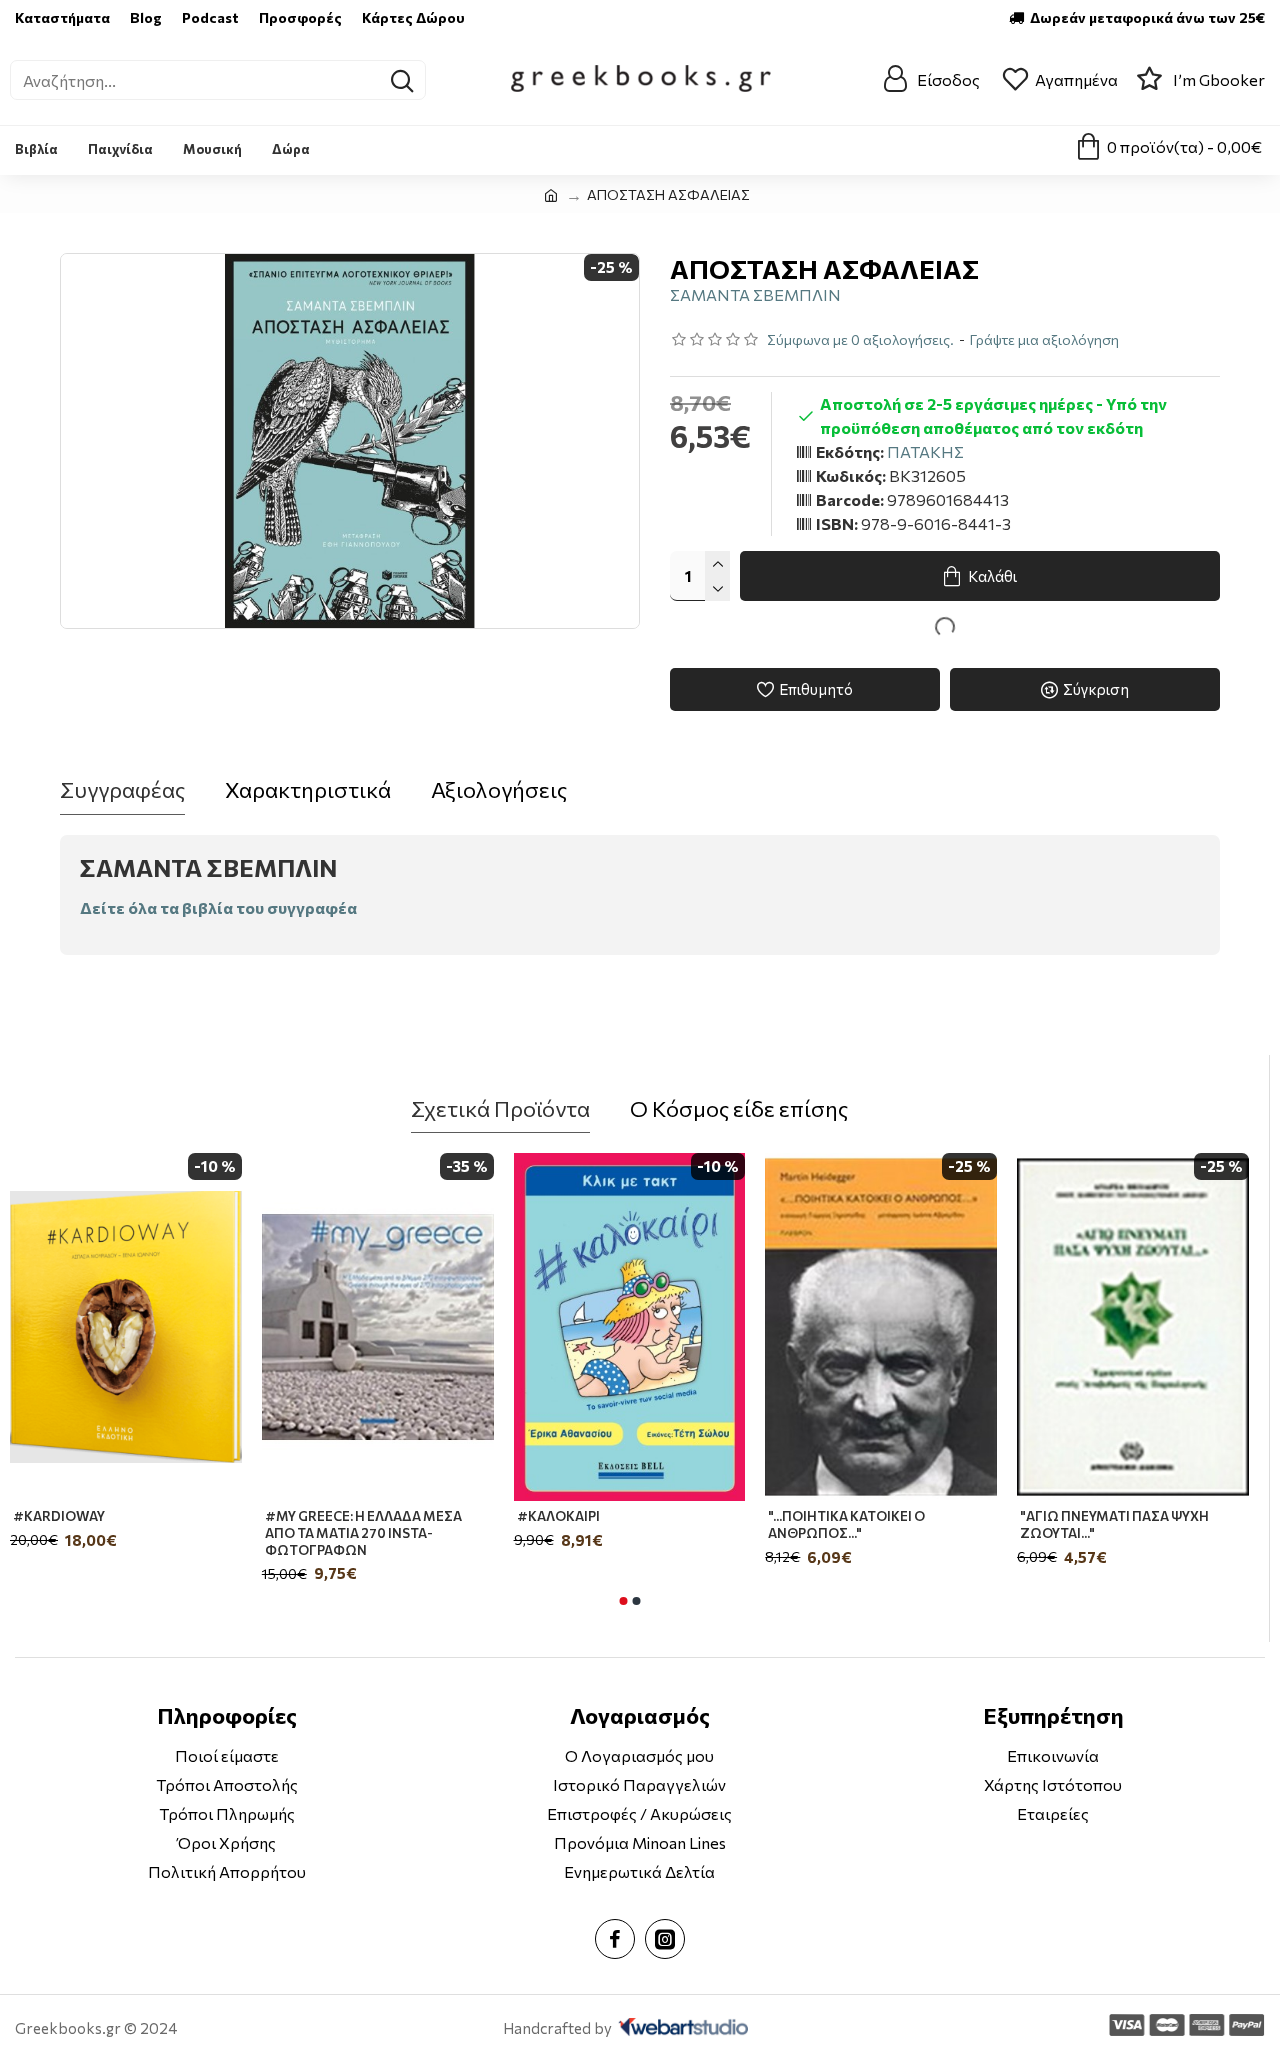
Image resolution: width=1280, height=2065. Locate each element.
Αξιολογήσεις (499, 789)
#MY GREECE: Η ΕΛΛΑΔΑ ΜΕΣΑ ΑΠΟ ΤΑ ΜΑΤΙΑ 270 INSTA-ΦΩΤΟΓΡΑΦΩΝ (363, 1533)
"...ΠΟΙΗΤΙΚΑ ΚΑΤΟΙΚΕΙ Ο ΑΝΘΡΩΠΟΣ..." (846, 1524)
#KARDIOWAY (59, 1516)
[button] (623, 1601)
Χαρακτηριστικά (308, 789)
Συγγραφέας (122, 789)
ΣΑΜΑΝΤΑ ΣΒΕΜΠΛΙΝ (755, 294)
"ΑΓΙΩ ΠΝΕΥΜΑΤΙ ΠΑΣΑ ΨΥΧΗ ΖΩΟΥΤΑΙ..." (1114, 1524)
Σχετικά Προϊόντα (500, 1108)
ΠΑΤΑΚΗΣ (925, 451)
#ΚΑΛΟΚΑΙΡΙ (558, 1516)
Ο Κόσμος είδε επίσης (739, 1108)
